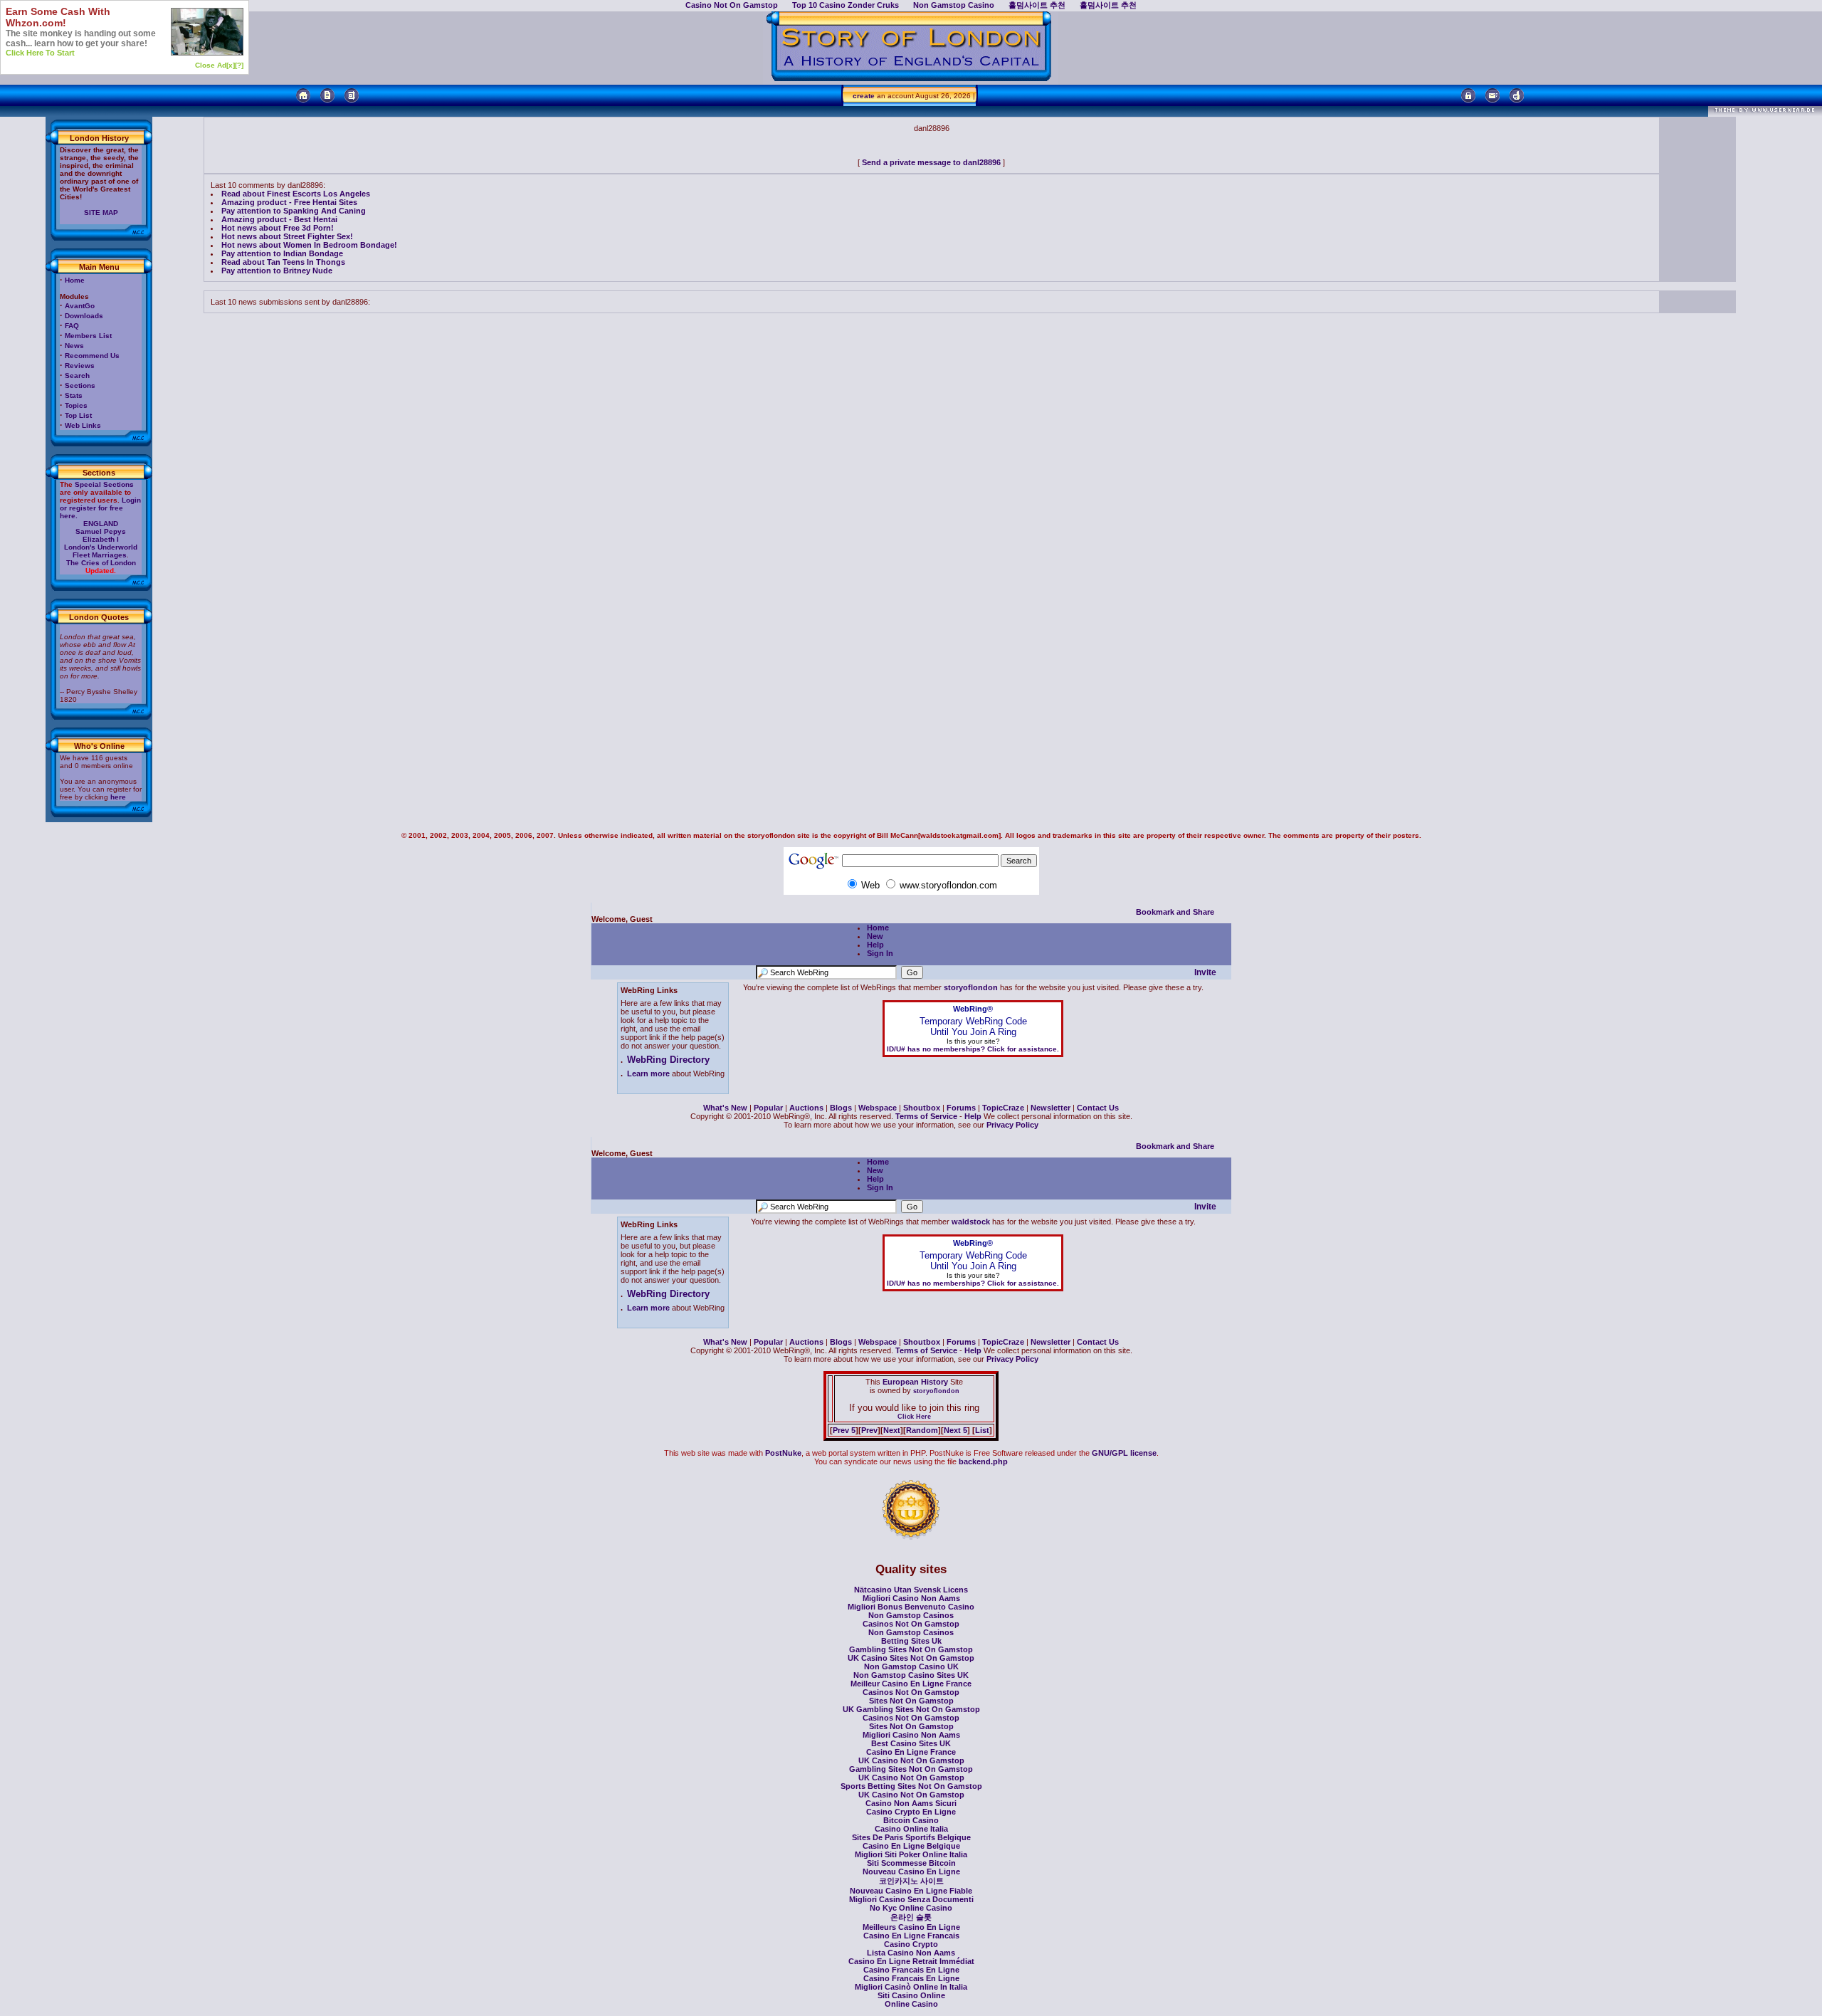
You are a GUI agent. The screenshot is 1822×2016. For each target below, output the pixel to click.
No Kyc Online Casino (911, 1908)
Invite (1205, 972)
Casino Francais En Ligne (911, 1970)
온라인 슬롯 (911, 1917)
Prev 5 (844, 1430)
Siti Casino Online (911, 1995)
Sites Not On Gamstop (911, 1701)
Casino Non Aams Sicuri (911, 1803)
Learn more (648, 1073)
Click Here (914, 1417)
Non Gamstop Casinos (911, 1615)
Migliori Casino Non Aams (911, 1598)
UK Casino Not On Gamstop (911, 1760)
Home (75, 280)
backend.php (983, 1461)
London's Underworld (101, 547)
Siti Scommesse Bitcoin (911, 1863)
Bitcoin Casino (911, 1820)
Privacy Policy (1012, 1125)
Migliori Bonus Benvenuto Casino (911, 1607)
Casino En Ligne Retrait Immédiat (911, 1961)
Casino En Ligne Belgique (911, 1846)
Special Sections (104, 484)
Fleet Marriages (100, 555)
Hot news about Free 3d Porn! (278, 228)
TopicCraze (1003, 1108)
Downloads (84, 316)
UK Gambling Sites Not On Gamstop (911, 1709)
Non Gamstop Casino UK (911, 1666)
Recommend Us (92, 356)
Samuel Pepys (101, 531)
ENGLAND (101, 524)
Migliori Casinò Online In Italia (911, 1987)
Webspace (878, 1108)
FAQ (72, 326)
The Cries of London (101, 563)
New (875, 936)
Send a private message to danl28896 (931, 162)
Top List (78, 415)
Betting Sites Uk (911, 1641)
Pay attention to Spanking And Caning (294, 211)
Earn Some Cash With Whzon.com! (58, 17)
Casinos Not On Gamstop (911, 1624)
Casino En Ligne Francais (911, 1936)
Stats (74, 395)
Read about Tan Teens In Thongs (283, 262)
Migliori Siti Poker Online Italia (911, 1854)
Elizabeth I (101, 539)
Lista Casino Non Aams (911, 1953)
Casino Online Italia (911, 1829)
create (864, 96)
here (118, 797)
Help (875, 945)
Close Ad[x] (215, 65)
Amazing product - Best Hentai (279, 219)
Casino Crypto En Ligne (911, 1812)
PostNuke (783, 1453)
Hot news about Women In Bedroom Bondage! (309, 245)
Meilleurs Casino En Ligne (911, 1927)
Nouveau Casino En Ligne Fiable (911, 1891)
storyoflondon (971, 987)
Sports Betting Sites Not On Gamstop (911, 1786)
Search (77, 376)
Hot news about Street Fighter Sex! (287, 236)
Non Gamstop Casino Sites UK (911, 1675)
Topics (76, 405)
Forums (961, 1108)
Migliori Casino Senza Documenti (911, 1899)
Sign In (880, 953)
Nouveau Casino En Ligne (911, 1871)
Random (922, 1430)
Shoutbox (922, 1108)
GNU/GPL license (1124, 1453)
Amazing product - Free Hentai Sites (289, 202)
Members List (88, 336)
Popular (768, 1108)
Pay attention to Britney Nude (277, 271)
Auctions (806, 1108)
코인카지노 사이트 (911, 1881)
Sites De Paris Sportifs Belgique (911, 1837)
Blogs (841, 1108)
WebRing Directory (668, 1060)
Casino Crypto (911, 1944)
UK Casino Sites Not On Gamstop (911, 1658)
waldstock (971, 1222)
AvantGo (80, 306)
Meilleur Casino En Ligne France (911, 1684)
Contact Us (1098, 1108)
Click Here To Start (40, 53)
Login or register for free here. (100, 508)
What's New (725, 1108)
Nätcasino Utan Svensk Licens (911, 1590)
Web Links (83, 425)
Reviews (80, 366)
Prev (869, 1430)
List (982, 1430)
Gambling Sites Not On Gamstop (911, 1649)
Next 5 (955, 1430)
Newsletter (1050, 1108)
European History (914, 1382)
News (74, 346)
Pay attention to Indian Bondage (282, 253)
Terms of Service (926, 1116)
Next (892, 1430)
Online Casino (911, 2004)
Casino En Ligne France (911, 1752)
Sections (80, 385)
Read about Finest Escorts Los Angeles (296, 194)
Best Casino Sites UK (911, 1743)
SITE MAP (101, 212)
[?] (239, 65)
